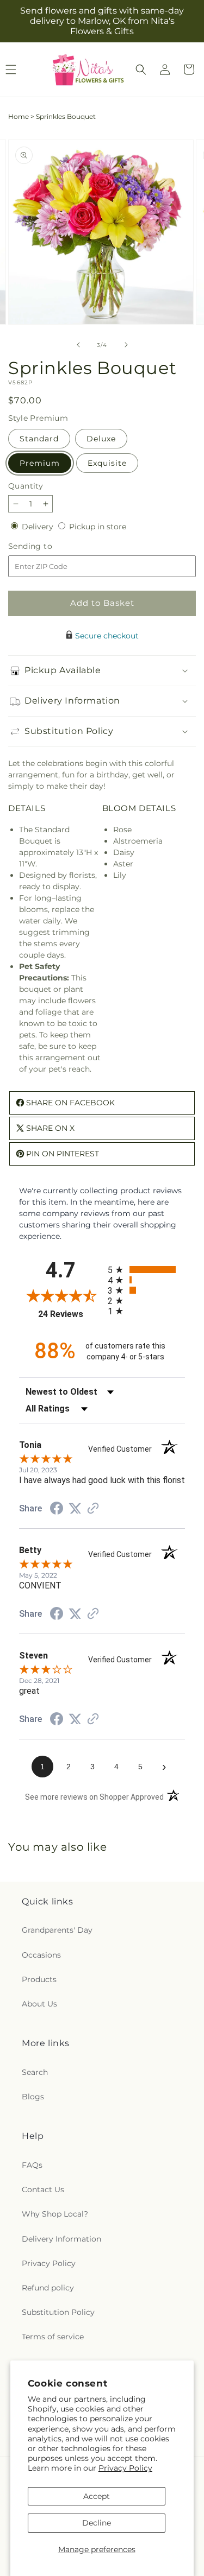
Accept (97, 2496)
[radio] (147, 1270)
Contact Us (43, 2189)
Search (35, 2072)
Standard (39, 439)
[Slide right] (126, 345)
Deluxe (101, 439)
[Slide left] (78, 345)
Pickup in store (98, 527)
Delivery (39, 527)
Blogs (33, 2097)
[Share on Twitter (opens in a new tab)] (75, 1509)
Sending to (47, 546)
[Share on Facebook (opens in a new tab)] (57, 1510)
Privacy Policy (125, 2468)
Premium (40, 463)
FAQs (32, 2165)
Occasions (41, 1955)
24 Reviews (70, 1314)
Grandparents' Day (57, 1930)
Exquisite (107, 463)
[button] (141, 69)
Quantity (26, 486)
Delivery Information (61, 2239)
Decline (97, 2523)
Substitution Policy (58, 2312)
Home (18, 116)
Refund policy (48, 2288)
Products (39, 1979)
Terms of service (53, 2337)
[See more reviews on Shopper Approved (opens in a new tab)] (93, 1509)
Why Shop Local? (55, 2214)
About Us (39, 2004)
